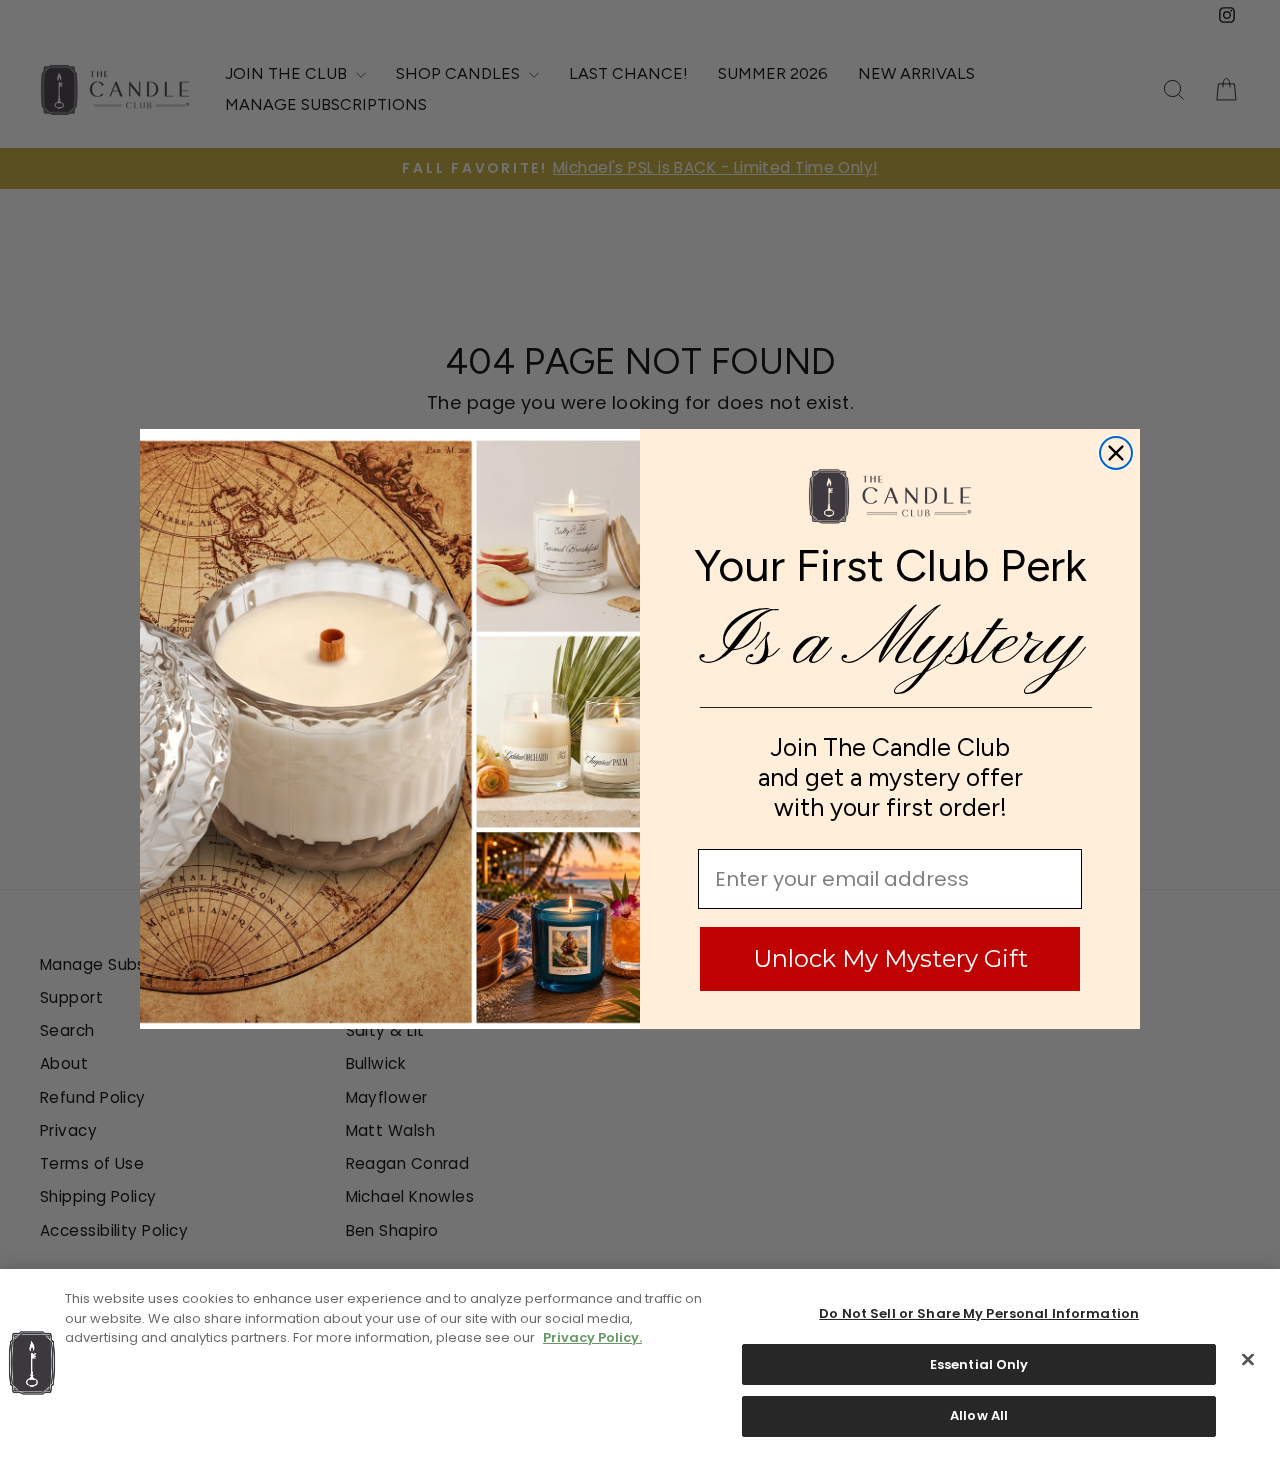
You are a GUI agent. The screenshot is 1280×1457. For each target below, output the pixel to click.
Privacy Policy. (592, 1337)
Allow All (979, 1415)
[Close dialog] (1116, 453)
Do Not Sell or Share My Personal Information (979, 1313)
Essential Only (979, 1364)
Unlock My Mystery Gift (890, 958)
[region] (640, 1363)
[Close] (1248, 1360)
